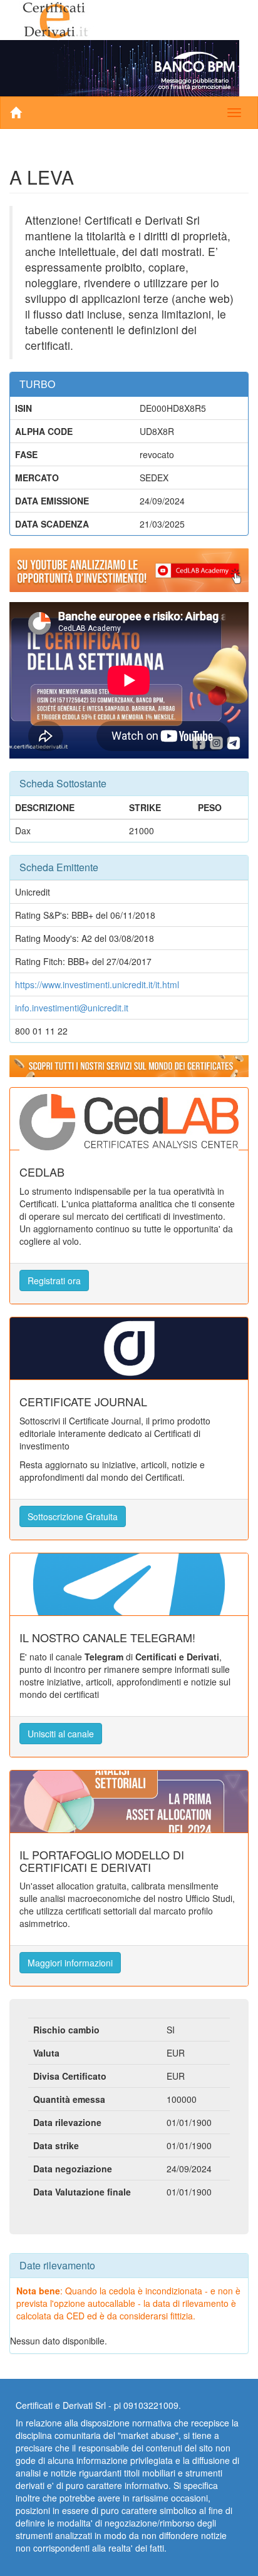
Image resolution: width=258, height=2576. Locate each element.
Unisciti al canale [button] (61, 1734)
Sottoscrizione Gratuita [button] (73, 1516)
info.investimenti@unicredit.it (72, 1008)
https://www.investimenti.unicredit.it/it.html (97, 984)
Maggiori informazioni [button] (70, 1963)
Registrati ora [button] (54, 1280)
